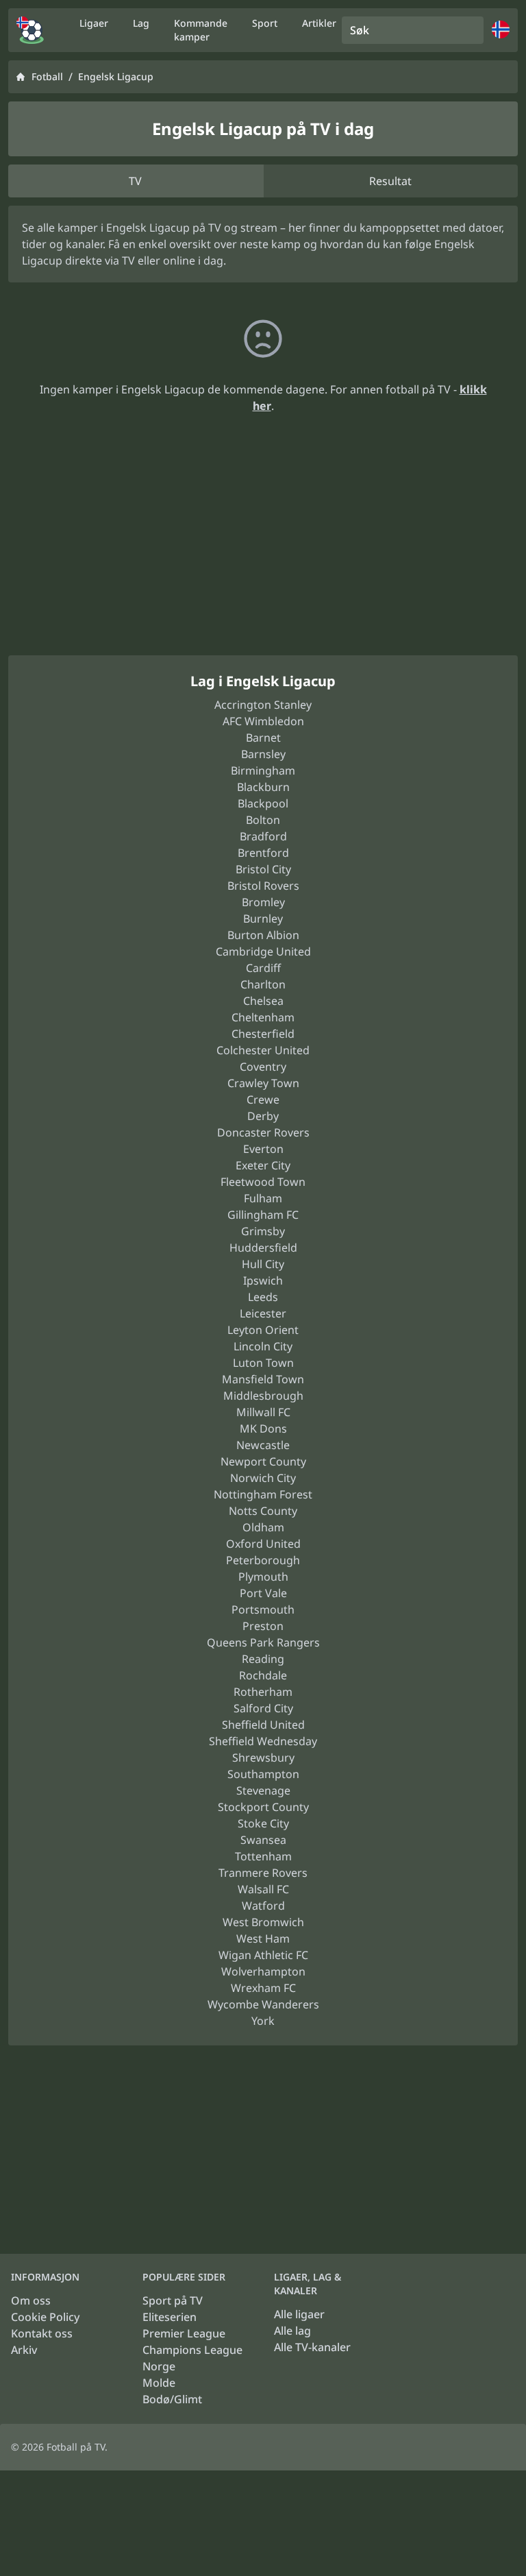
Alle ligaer (299, 2314)
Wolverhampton (263, 1971)
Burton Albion (263, 935)
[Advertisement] (263, 551)
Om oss (31, 2300)
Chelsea (263, 1001)
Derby (263, 1116)
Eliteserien (170, 2317)
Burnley (263, 919)
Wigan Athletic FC (263, 1955)
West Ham (263, 1939)
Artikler (319, 23)
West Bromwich (263, 1922)
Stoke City (263, 1823)
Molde (159, 2383)
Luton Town (263, 1363)
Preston (263, 1626)
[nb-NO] (30, 30)
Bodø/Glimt (172, 2399)
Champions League (192, 2350)
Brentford (263, 853)
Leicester (263, 1313)
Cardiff (263, 968)
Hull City (263, 1264)
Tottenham (263, 1856)
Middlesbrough (263, 1396)
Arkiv (24, 2350)
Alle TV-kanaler (312, 2347)
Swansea (263, 1840)
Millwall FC (263, 1412)
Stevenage (263, 1790)
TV (135, 181)
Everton (263, 1149)
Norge (159, 2366)
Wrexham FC (263, 1988)
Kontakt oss (42, 2333)
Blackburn (263, 787)
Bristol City (263, 869)
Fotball (47, 76)
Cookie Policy (45, 2317)
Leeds (263, 1297)
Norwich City (263, 1478)
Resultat (390, 181)
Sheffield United (263, 1725)
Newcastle (263, 1445)
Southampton (263, 1774)
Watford (263, 1906)
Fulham (263, 1198)
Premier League (184, 2333)
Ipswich (263, 1280)
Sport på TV (173, 2300)
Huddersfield (263, 1248)
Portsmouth (263, 1609)
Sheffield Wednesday (263, 1741)
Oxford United (263, 1544)
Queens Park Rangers (263, 1642)
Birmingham (263, 770)
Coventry (263, 1067)
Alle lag (292, 2331)
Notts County (263, 1511)
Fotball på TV (76, 2447)
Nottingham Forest (263, 1494)
